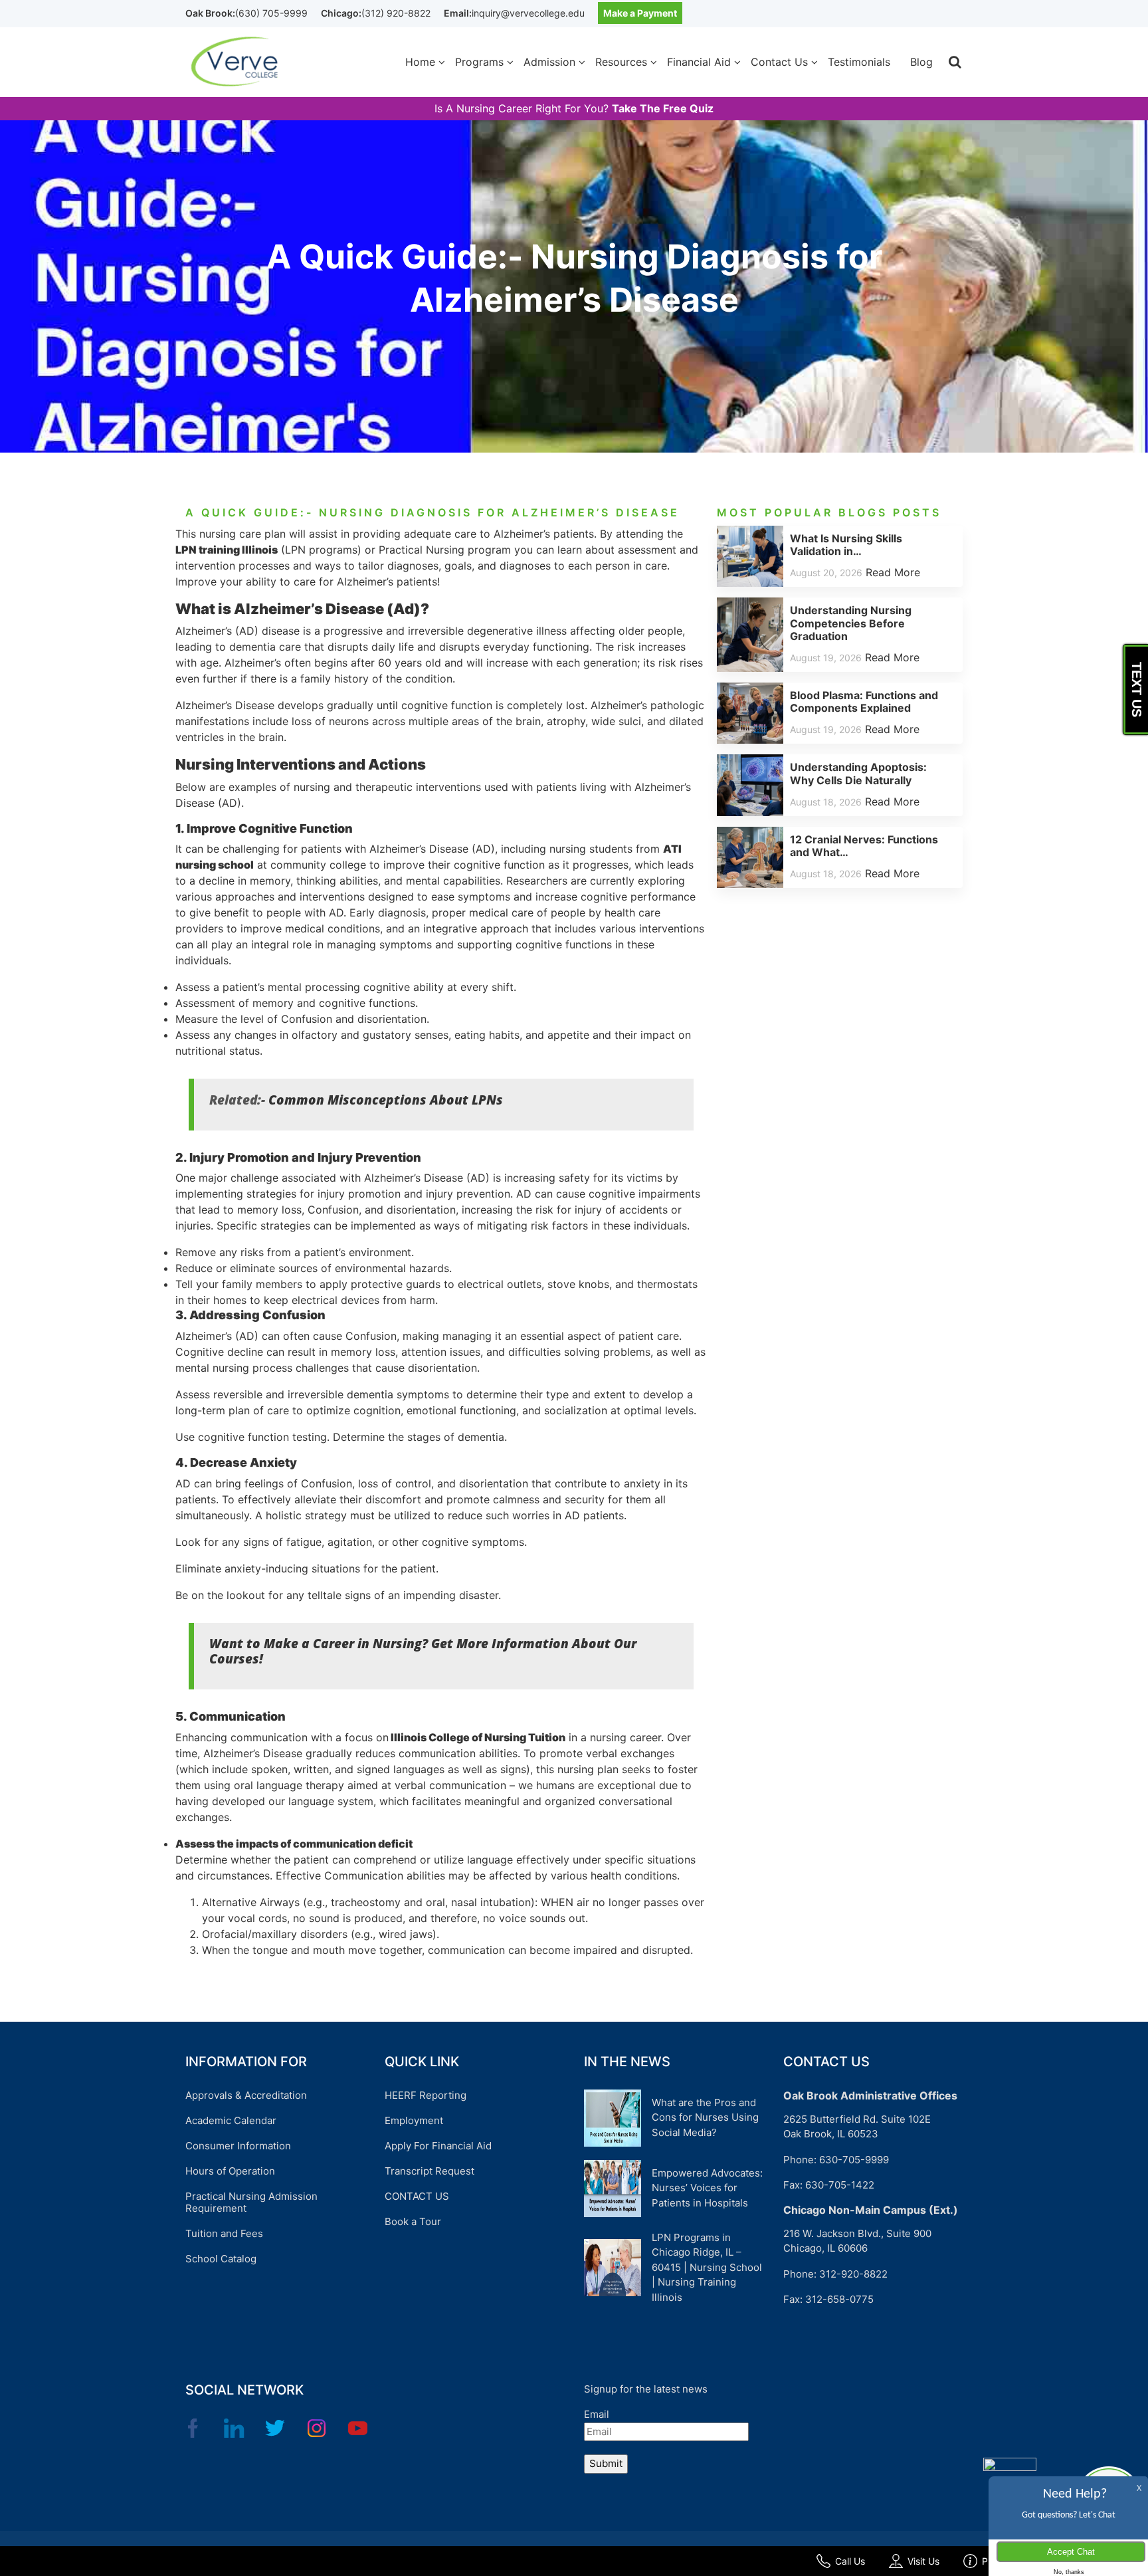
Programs (479, 62)
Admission (549, 62)
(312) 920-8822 (396, 13)
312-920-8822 (853, 2274)
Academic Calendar (231, 2120)
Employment (414, 2120)
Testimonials (859, 62)
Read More (893, 572)
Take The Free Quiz (663, 109)
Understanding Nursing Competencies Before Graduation (851, 623)
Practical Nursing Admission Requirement (251, 2202)
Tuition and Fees (224, 2233)
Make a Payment (640, 13)
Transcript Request (430, 2171)
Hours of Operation (230, 2171)
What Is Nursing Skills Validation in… (846, 545)
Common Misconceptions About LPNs (386, 1100)
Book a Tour (413, 2221)
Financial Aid (699, 62)
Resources (621, 62)
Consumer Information (238, 2146)
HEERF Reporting (426, 2095)
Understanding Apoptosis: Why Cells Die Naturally (858, 773)
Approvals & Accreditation (246, 2095)
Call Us (850, 2561)
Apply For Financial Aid (438, 2146)
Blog (921, 62)
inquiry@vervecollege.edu (528, 13)
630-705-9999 (854, 2160)
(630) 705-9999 (271, 13)
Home (420, 62)
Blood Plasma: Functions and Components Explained (864, 701)
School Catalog (221, 2259)
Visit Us (923, 2561)
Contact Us (779, 62)
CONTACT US (417, 2196)
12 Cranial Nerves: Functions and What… (864, 846)
